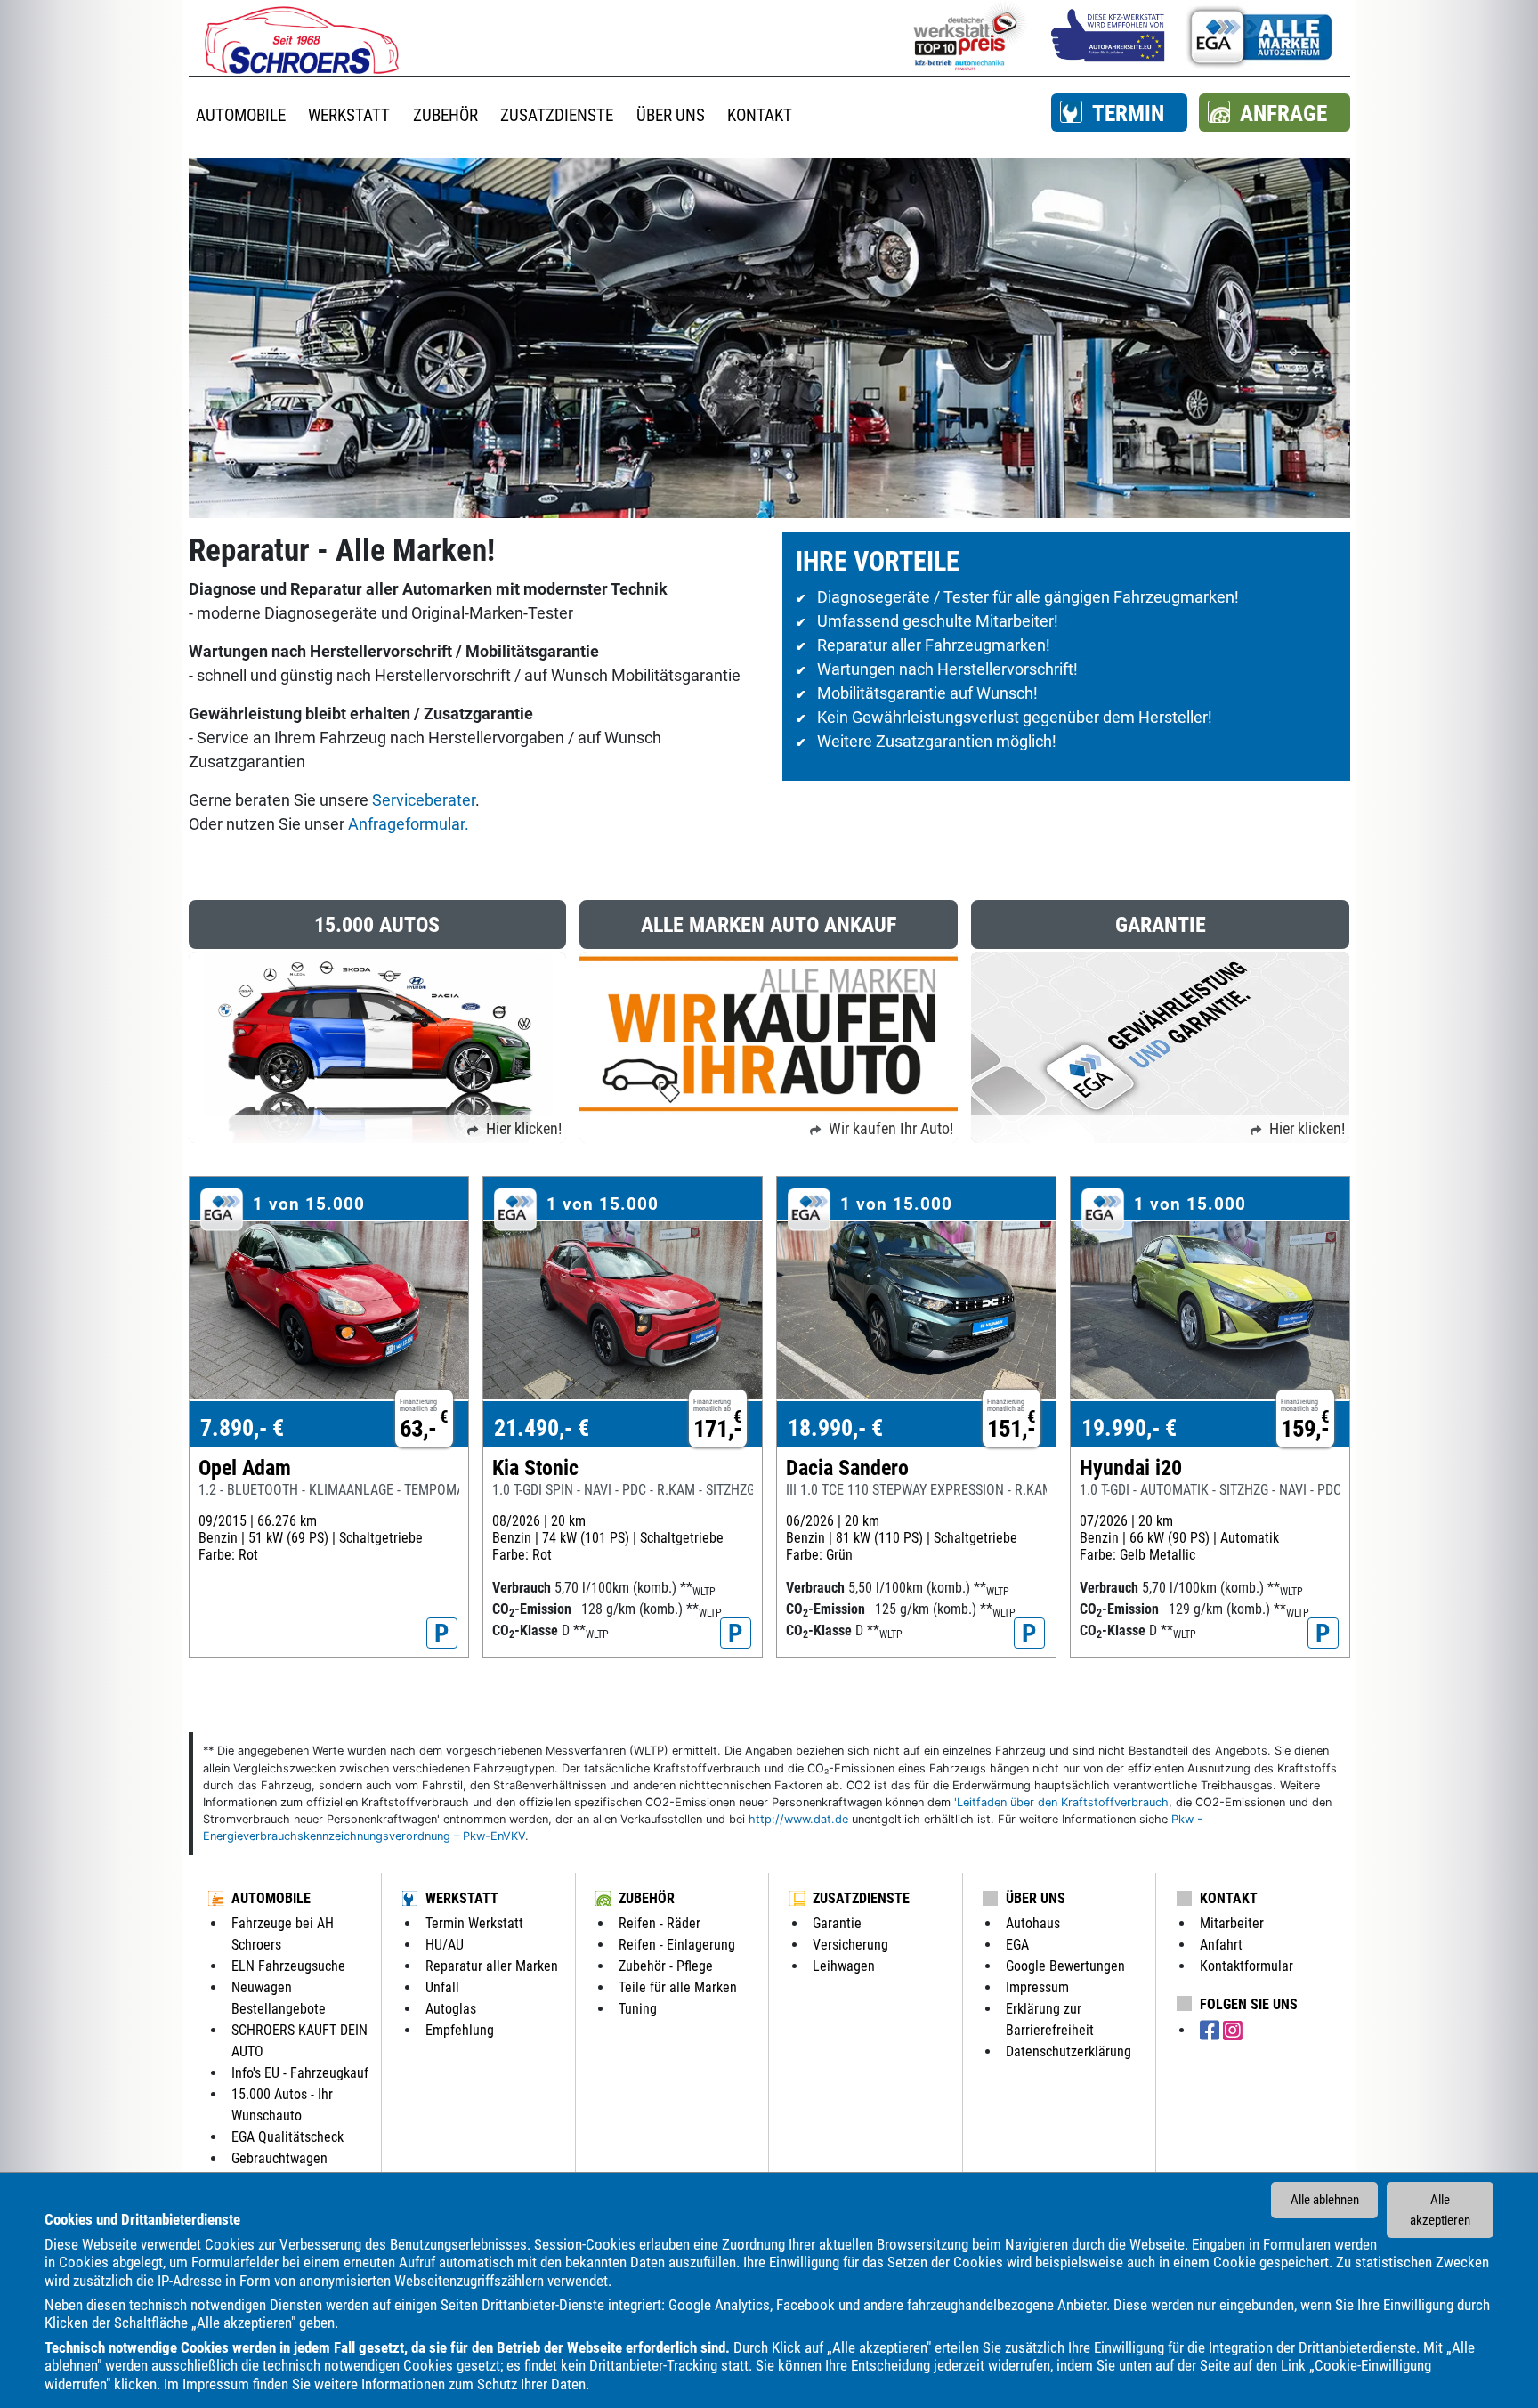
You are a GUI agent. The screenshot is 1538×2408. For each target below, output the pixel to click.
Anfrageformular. (409, 824)
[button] (1119, 113)
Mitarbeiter (1232, 1923)
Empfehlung (460, 2030)
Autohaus (1033, 1923)
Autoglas (451, 2009)
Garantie (837, 1923)
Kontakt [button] (760, 115)
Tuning (638, 2009)
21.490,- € (542, 1428)
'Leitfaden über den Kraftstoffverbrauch (1061, 1802)
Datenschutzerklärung (1069, 2051)
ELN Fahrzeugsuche (288, 1966)
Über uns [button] (671, 115)
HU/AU (445, 1945)
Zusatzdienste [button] (557, 115)
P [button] (442, 1634)
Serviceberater (424, 800)
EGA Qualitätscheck (287, 2137)
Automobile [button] (241, 115)
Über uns (1036, 1898)
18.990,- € (835, 1428)
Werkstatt (462, 1898)
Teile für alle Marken (678, 1987)
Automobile (271, 1898)
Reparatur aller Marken (492, 1966)
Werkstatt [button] (349, 115)
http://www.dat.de (798, 1819)
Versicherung (850, 1945)
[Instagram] (1233, 2031)
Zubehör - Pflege (666, 1966)
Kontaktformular (1247, 1966)
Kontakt (1229, 1898)
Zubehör (647, 1898)
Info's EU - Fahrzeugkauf (300, 2073)
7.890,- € (242, 1428)
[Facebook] (1211, 2031)
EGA (1017, 1945)
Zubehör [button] (445, 115)
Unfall (442, 1987)
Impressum (216, 2384)
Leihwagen (844, 1966)
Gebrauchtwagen (279, 2158)
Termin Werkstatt (474, 1923)
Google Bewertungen (1065, 1966)
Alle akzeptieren (1440, 2210)
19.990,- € (1129, 1428)
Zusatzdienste (861, 1898)
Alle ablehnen (1325, 2200)
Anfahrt (1221, 1945)
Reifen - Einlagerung (677, 1945)
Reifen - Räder (660, 1923)
